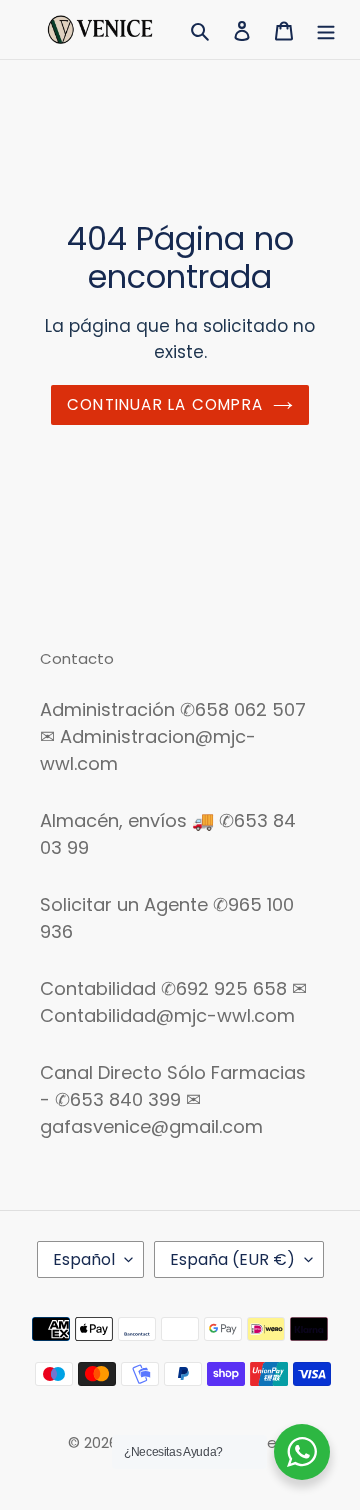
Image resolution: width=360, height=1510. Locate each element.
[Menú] (326, 29)
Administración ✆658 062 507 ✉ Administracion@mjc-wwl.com (173, 736)
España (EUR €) (232, 1259)
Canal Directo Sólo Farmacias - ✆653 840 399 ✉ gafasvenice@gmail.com (173, 1099)
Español (84, 1259)
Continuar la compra (165, 404)
